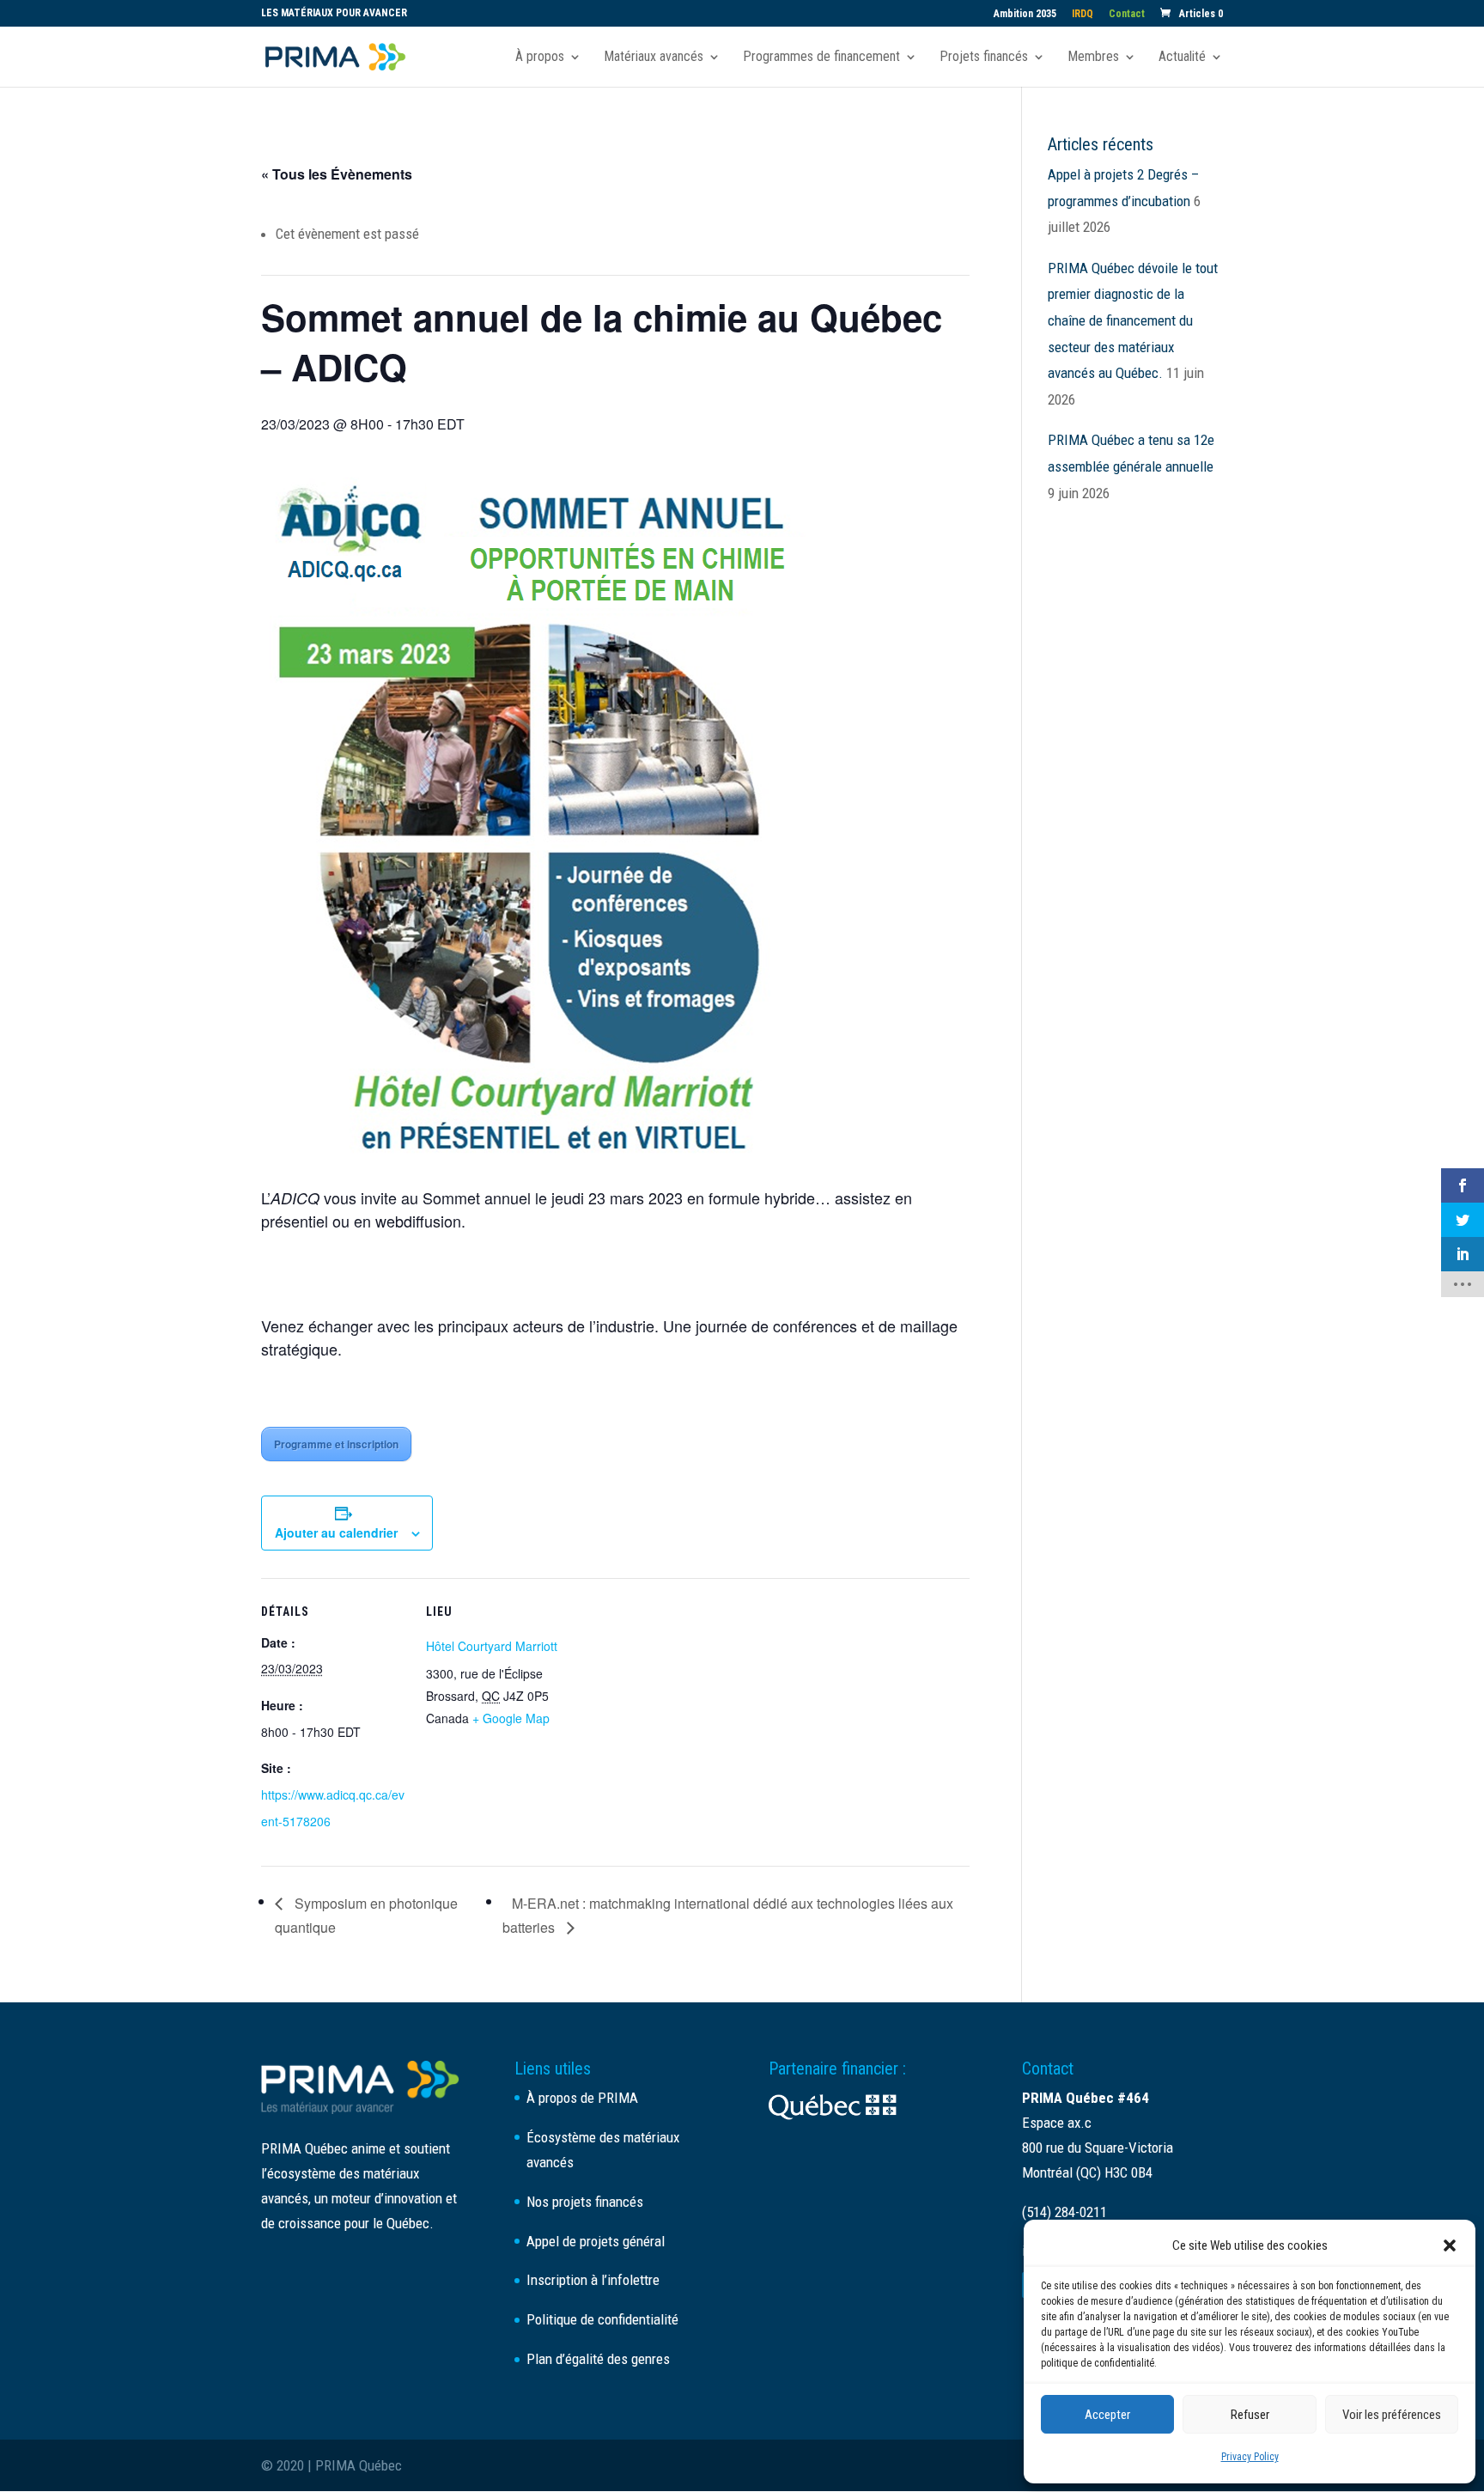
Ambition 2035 (1025, 14)
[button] (1450, 2245)
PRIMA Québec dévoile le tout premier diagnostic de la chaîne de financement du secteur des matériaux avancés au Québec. (1133, 320)
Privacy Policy (1250, 2457)
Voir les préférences (1392, 2415)
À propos (540, 58)
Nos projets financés (585, 2202)
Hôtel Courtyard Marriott (492, 1646)
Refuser (1250, 2415)
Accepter (1107, 2415)
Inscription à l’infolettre (593, 2280)
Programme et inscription (336, 1444)
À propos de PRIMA (582, 2098)
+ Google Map (511, 1718)
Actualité (1182, 58)
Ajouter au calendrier (336, 1532)
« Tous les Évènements (337, 174)
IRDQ (1083, 14)
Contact (1127, 14)
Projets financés (984, 58)
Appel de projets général (596, 2241)
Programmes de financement (821, 58)
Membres (1093, 58)
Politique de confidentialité (602, 2319)
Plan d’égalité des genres (598, 2359)
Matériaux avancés (654, 58)
